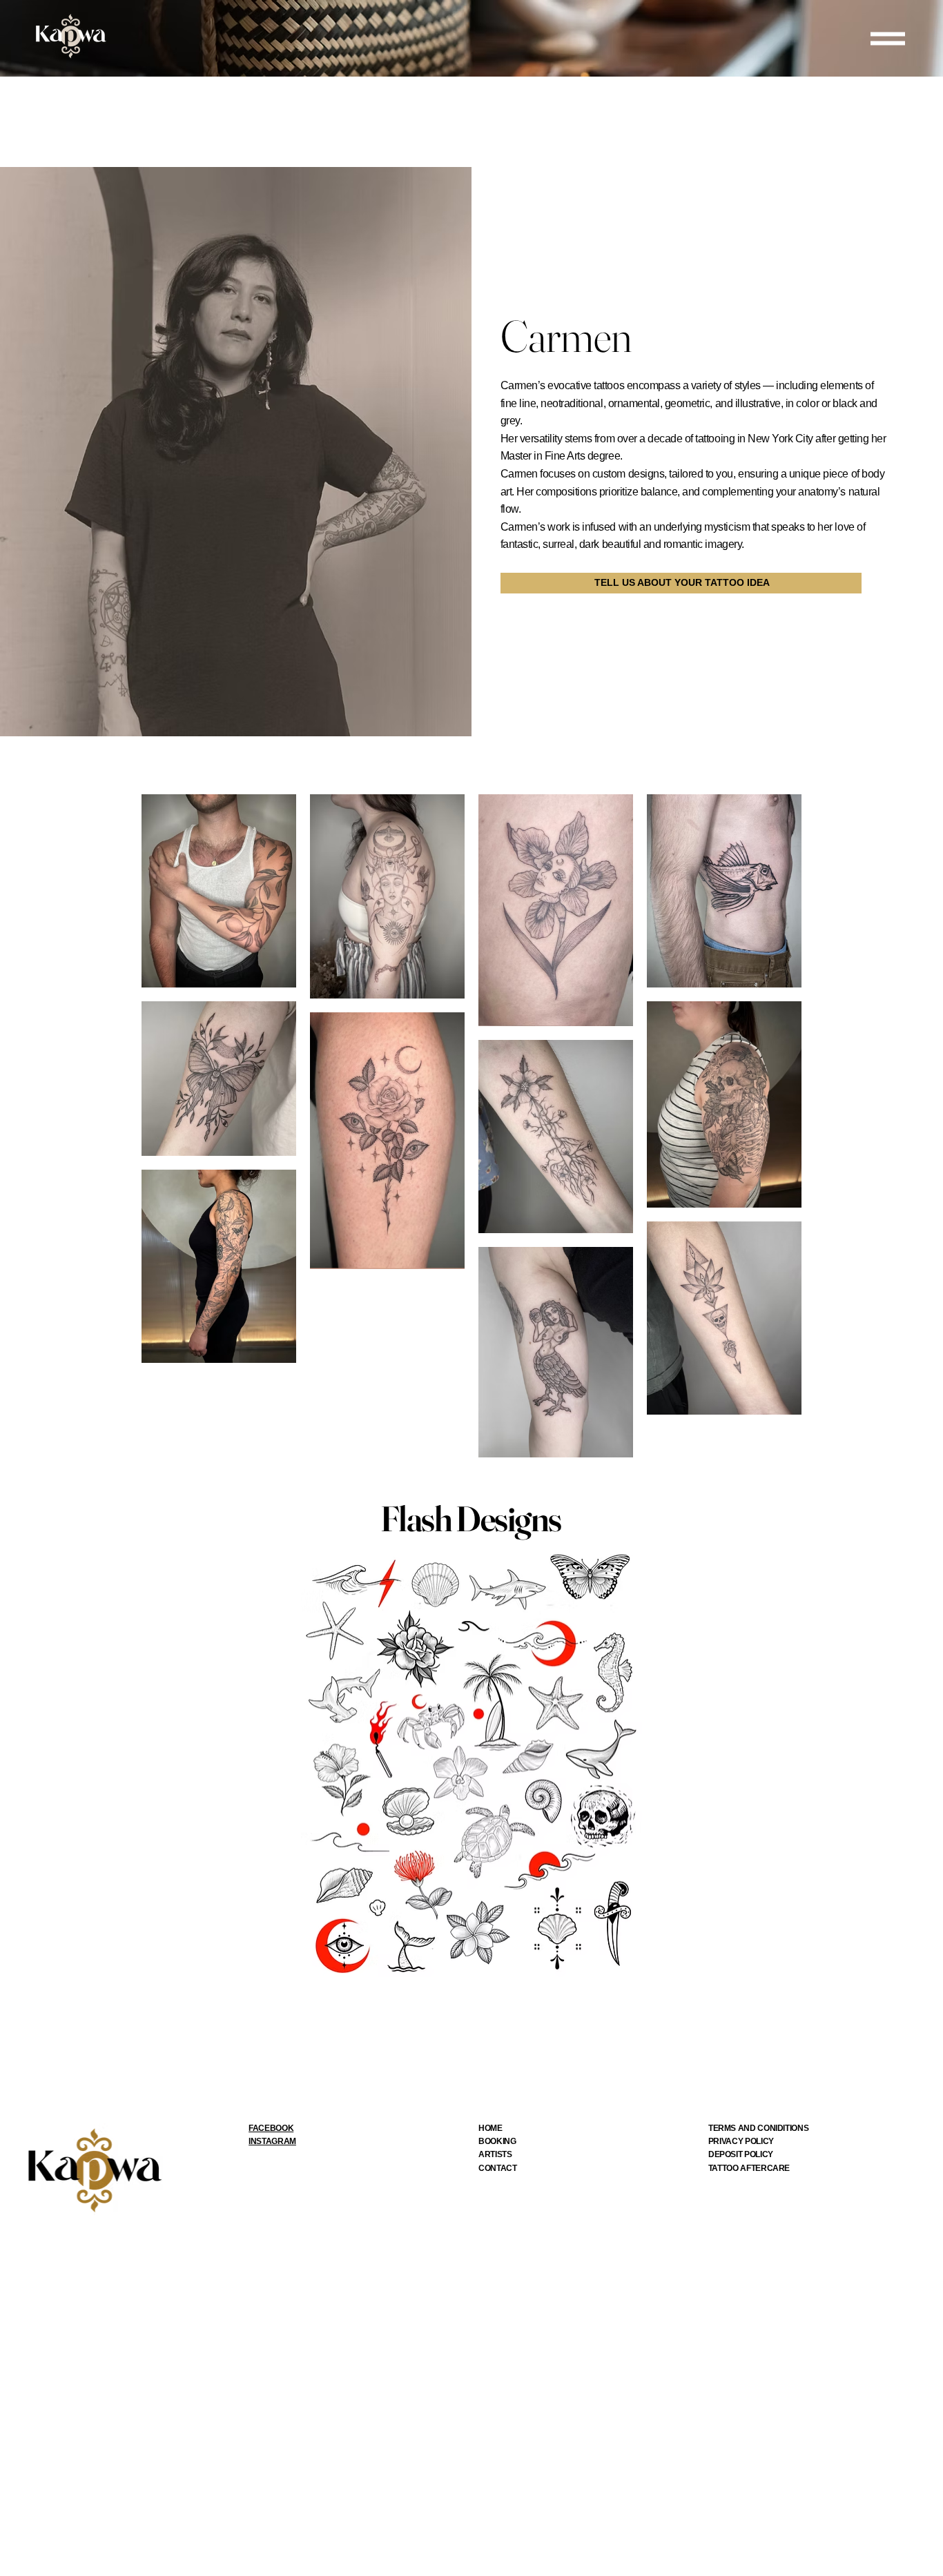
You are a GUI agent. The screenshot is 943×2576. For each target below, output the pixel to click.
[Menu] (888, 38)
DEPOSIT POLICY (741, 2154)
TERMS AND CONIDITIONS (758, 2128)
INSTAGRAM (272, 2141)
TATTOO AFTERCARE (749, 2168)
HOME (490, 2128)
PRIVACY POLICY (741, 2141)
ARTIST (493, 2154)
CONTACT (497, 2168)
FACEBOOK (271, 2128)
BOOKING (497, 2141)
